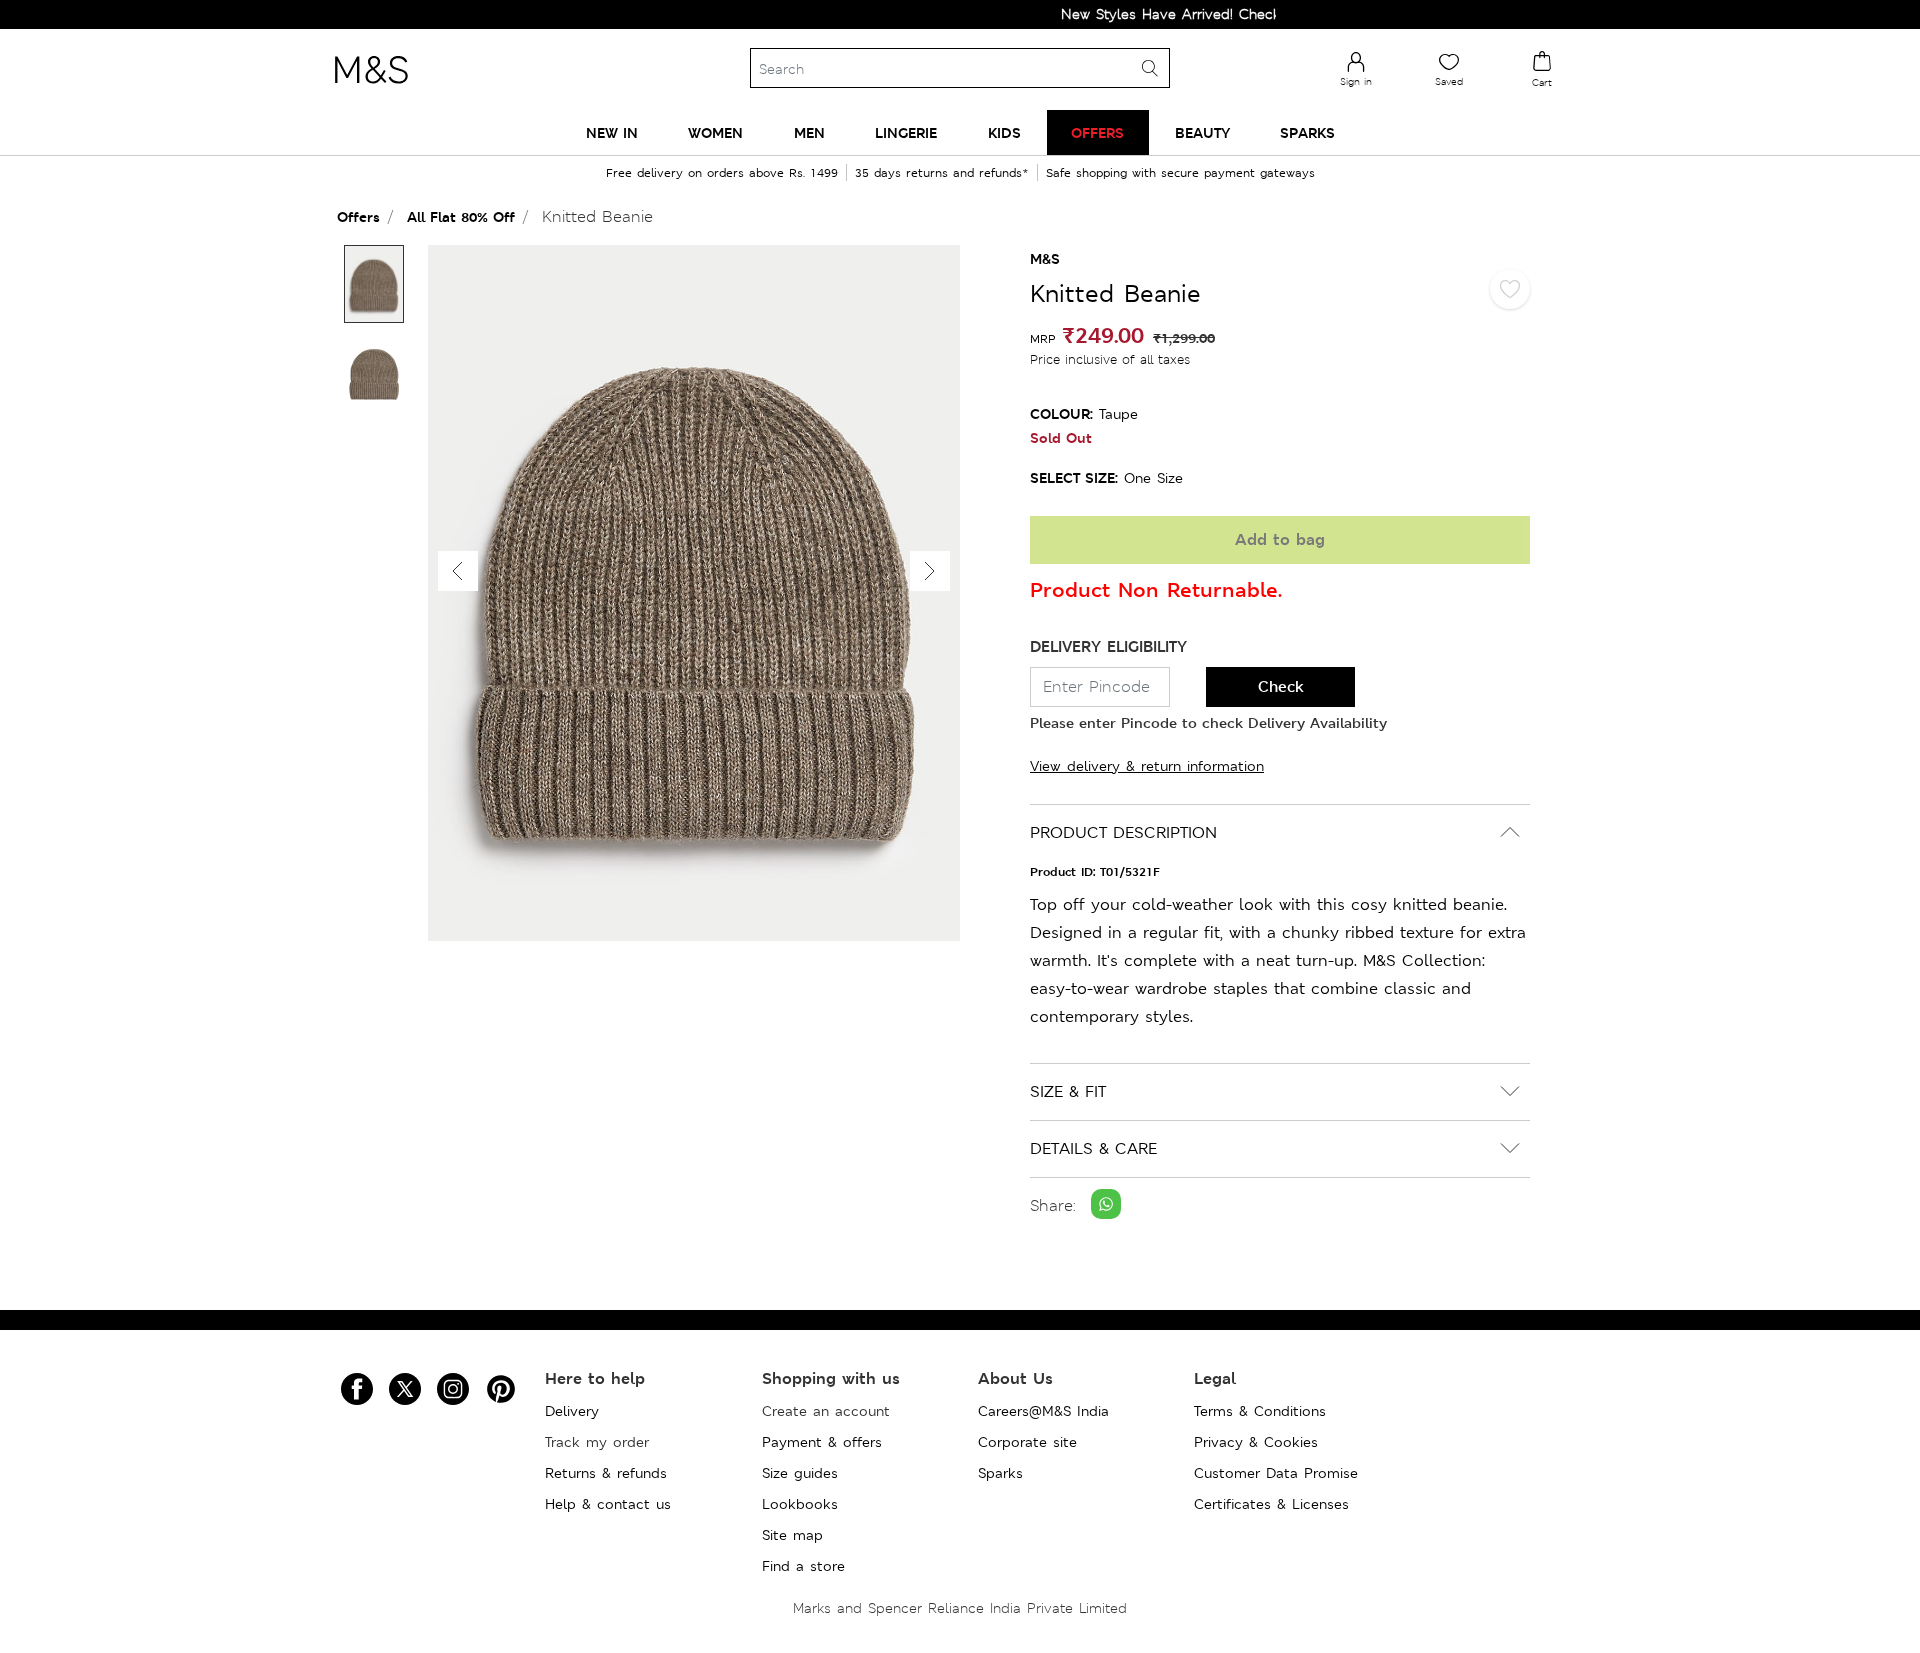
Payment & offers (822, 1442)
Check (1281, 686)
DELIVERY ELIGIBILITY (1108, 646)
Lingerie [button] (906, 132)
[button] (930, 571)
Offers (358, 216)
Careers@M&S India (1043, 1411)
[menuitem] (612, 132)
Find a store (803, 1566)
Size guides (800, 1473)
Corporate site (1027, 1442)
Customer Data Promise (1276, 1473)
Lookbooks (800, 1504)
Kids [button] (1004, 132)
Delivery (572, 1411)
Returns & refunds (606, 1473)
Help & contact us (608, 1504)
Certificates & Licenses (1271, 1504)
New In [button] (612, 132)
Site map (792, 1535)
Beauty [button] (1202, 132)
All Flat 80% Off (461, 216)
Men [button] (809, 132)
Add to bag (1280, 539)
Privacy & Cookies (1256, 1442)
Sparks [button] (1307, 132)
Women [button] (715, 132)
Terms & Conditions (1260, 1411)
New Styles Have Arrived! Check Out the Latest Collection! (1223, 14)
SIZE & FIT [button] (1068, 1091)
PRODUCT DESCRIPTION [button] (1123, 832)
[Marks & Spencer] (371, 89)
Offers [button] (1097, 132)
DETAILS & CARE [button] (1093, 1148)
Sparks (1000, 1473)
